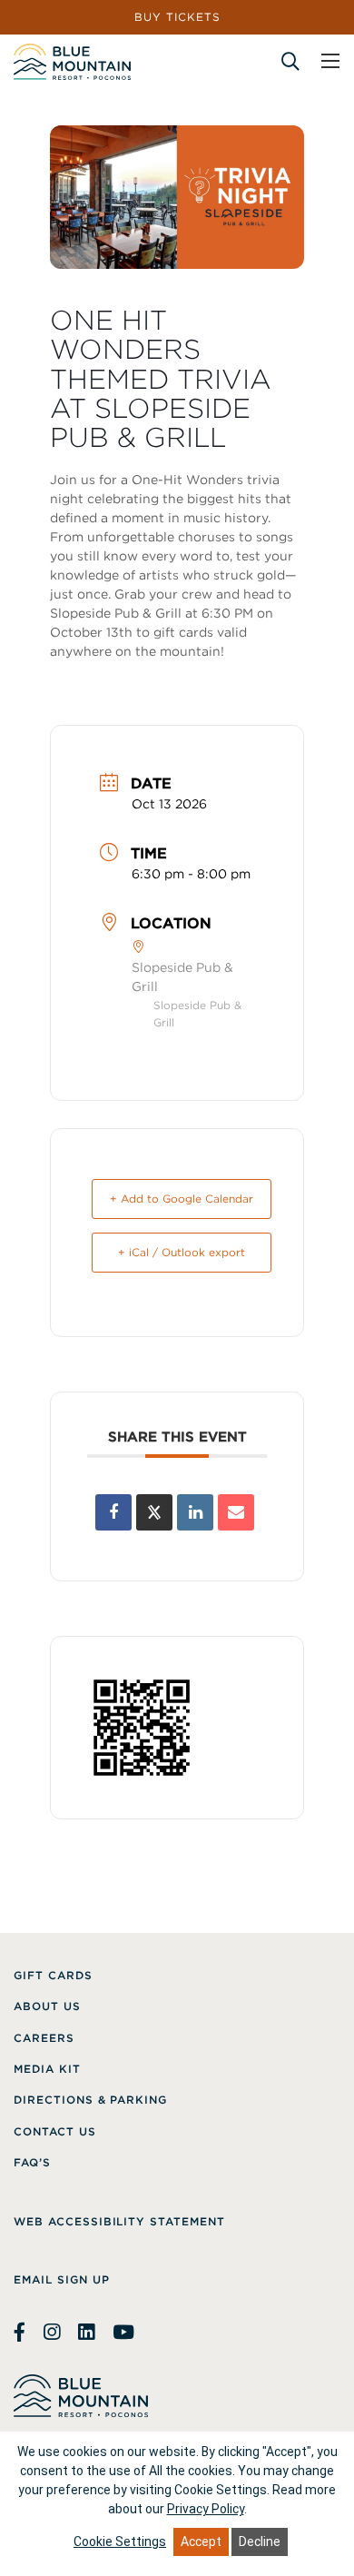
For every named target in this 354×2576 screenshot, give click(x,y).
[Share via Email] (236, 1512)
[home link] (72, 62)
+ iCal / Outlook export (182, 1252)
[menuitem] (53, 1976)
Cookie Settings (120, 2541)
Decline (260, 2541)
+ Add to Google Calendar (182, 1199)
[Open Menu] (330, 61)
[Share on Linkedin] (195, 1512)
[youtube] (123, 2333)
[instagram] (52, 2333)
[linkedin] (86, 2333)
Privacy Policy (206, 2509)
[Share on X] (154, 1512)
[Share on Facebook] (113, 1512)
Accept (201, 2541)
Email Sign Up (61, 2279)
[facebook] (22, 2333)
